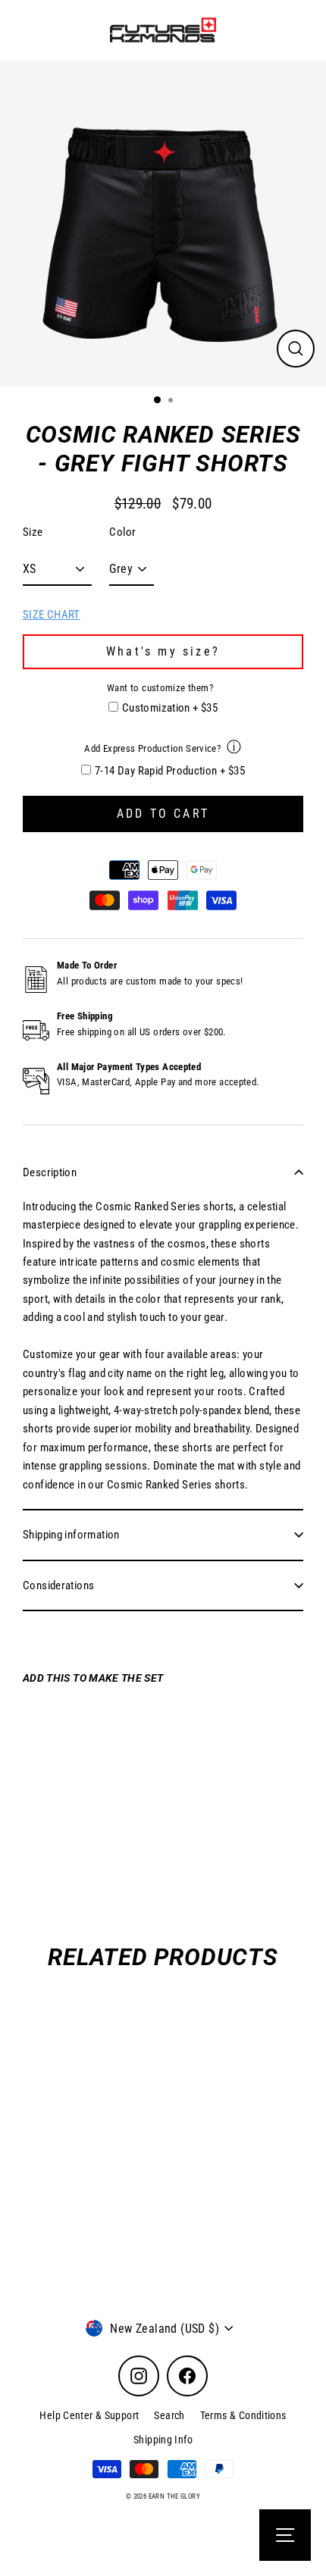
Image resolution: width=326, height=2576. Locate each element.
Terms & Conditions (243, 2415)
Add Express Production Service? (152, 748)
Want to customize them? (160, 688)
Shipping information (71, 1535)
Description (50, 1172)
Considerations (58, 1585)
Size (33, 532)
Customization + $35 (170, 708)
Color (122, 532)
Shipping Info (163, 2440)
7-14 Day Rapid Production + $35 (170, 771)
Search (169, 2415)
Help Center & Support (89, 2415)
